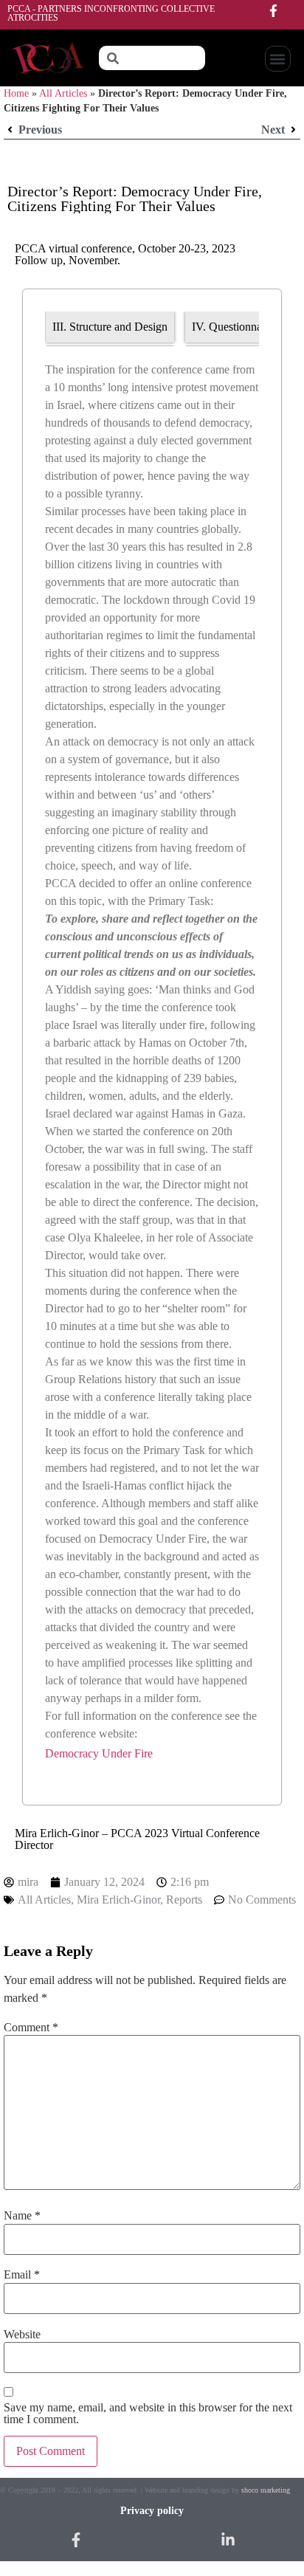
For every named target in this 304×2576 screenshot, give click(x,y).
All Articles (63, 93)
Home (16, 93)
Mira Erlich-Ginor (118, 1900)
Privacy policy (152, 2511)
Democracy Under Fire (99, 1753)
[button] (278, 59)
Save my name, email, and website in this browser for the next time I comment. (148, 2414)
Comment (31, 2028)
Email (22, 2275)
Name (22, 2216)
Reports (184, 1900)
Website (22, 2335)
